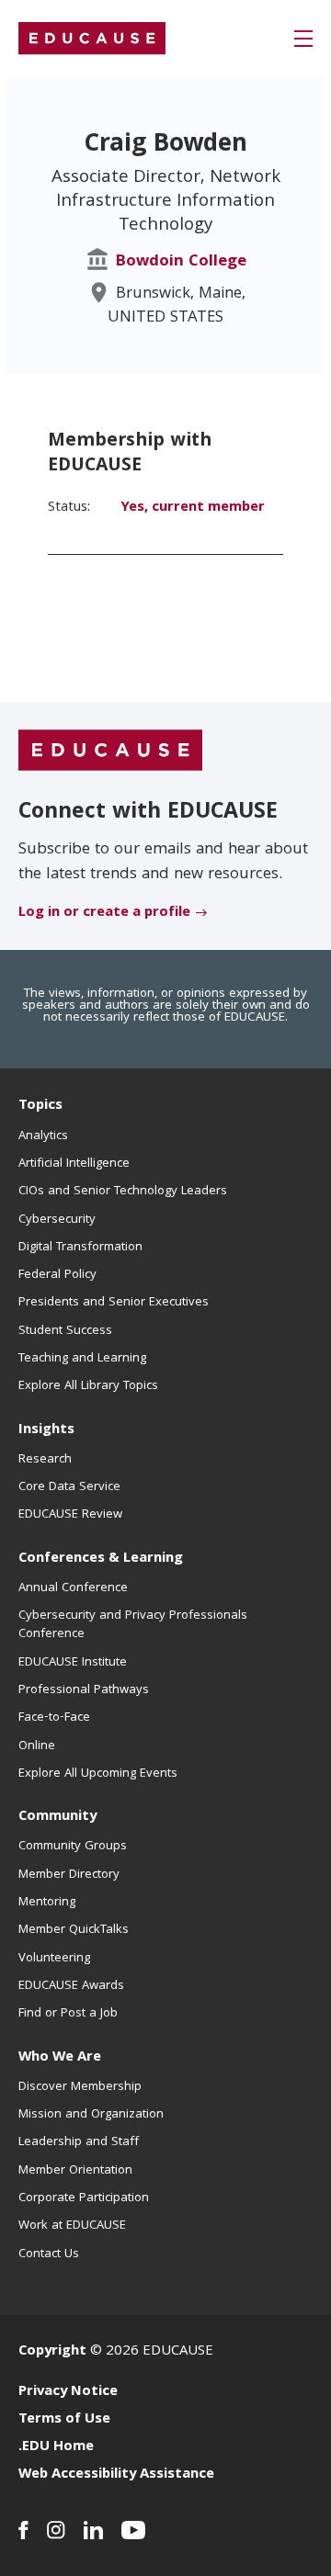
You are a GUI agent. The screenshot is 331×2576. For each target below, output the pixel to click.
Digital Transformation (80, 1248)
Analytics (43, 1136)
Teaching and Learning (82, 1359)
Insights (46, 1430)
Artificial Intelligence (74, 1164)
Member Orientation (75, 2171)
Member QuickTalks (74, 1930)
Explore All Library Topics (88, 1386)
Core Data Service (69, 1487)
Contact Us (49, 2254)
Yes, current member (193, 508)
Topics (40, 1106)
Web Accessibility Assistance (116, 2475)
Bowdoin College (181, 262)
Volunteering (54, 1959)
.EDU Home (56, 2447)
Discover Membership (80, 2087)
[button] (303, 39)
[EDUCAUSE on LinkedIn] (93, 2530)
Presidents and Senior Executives (114, 1303)
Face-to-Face (54, 1718)
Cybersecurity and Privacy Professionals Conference (133, 1625)
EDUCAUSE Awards (71, 1986)
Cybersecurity (57, 1220)
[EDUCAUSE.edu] (92, 39)
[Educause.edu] (110, 751)
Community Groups (73, 1847)
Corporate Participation (84, 2198)
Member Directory (69, 1875)
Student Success (65, 1331)
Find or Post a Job (68, 2014)
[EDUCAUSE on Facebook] (23, 2530)
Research (45, 1460)
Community (57, 1817)
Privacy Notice (68, 2392)
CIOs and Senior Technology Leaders (123, 1192)
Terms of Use (64, 2420)
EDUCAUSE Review (70, 1515)
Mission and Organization (91, 2115)
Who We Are (60, 2058)
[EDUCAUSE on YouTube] (134, 2530)
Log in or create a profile (104, 913)
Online (37, 1746)
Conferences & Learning (101, 1559)
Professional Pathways (84, 1690)
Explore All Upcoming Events (98, 1774)
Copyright (52, 2352)
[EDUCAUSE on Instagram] (56, 2530)
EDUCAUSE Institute (73, 1663)
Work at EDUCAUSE (72, 2226)
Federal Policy (57, 1275)
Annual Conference (73, 1588)
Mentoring (47, 1903)
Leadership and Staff (79, 2142)
